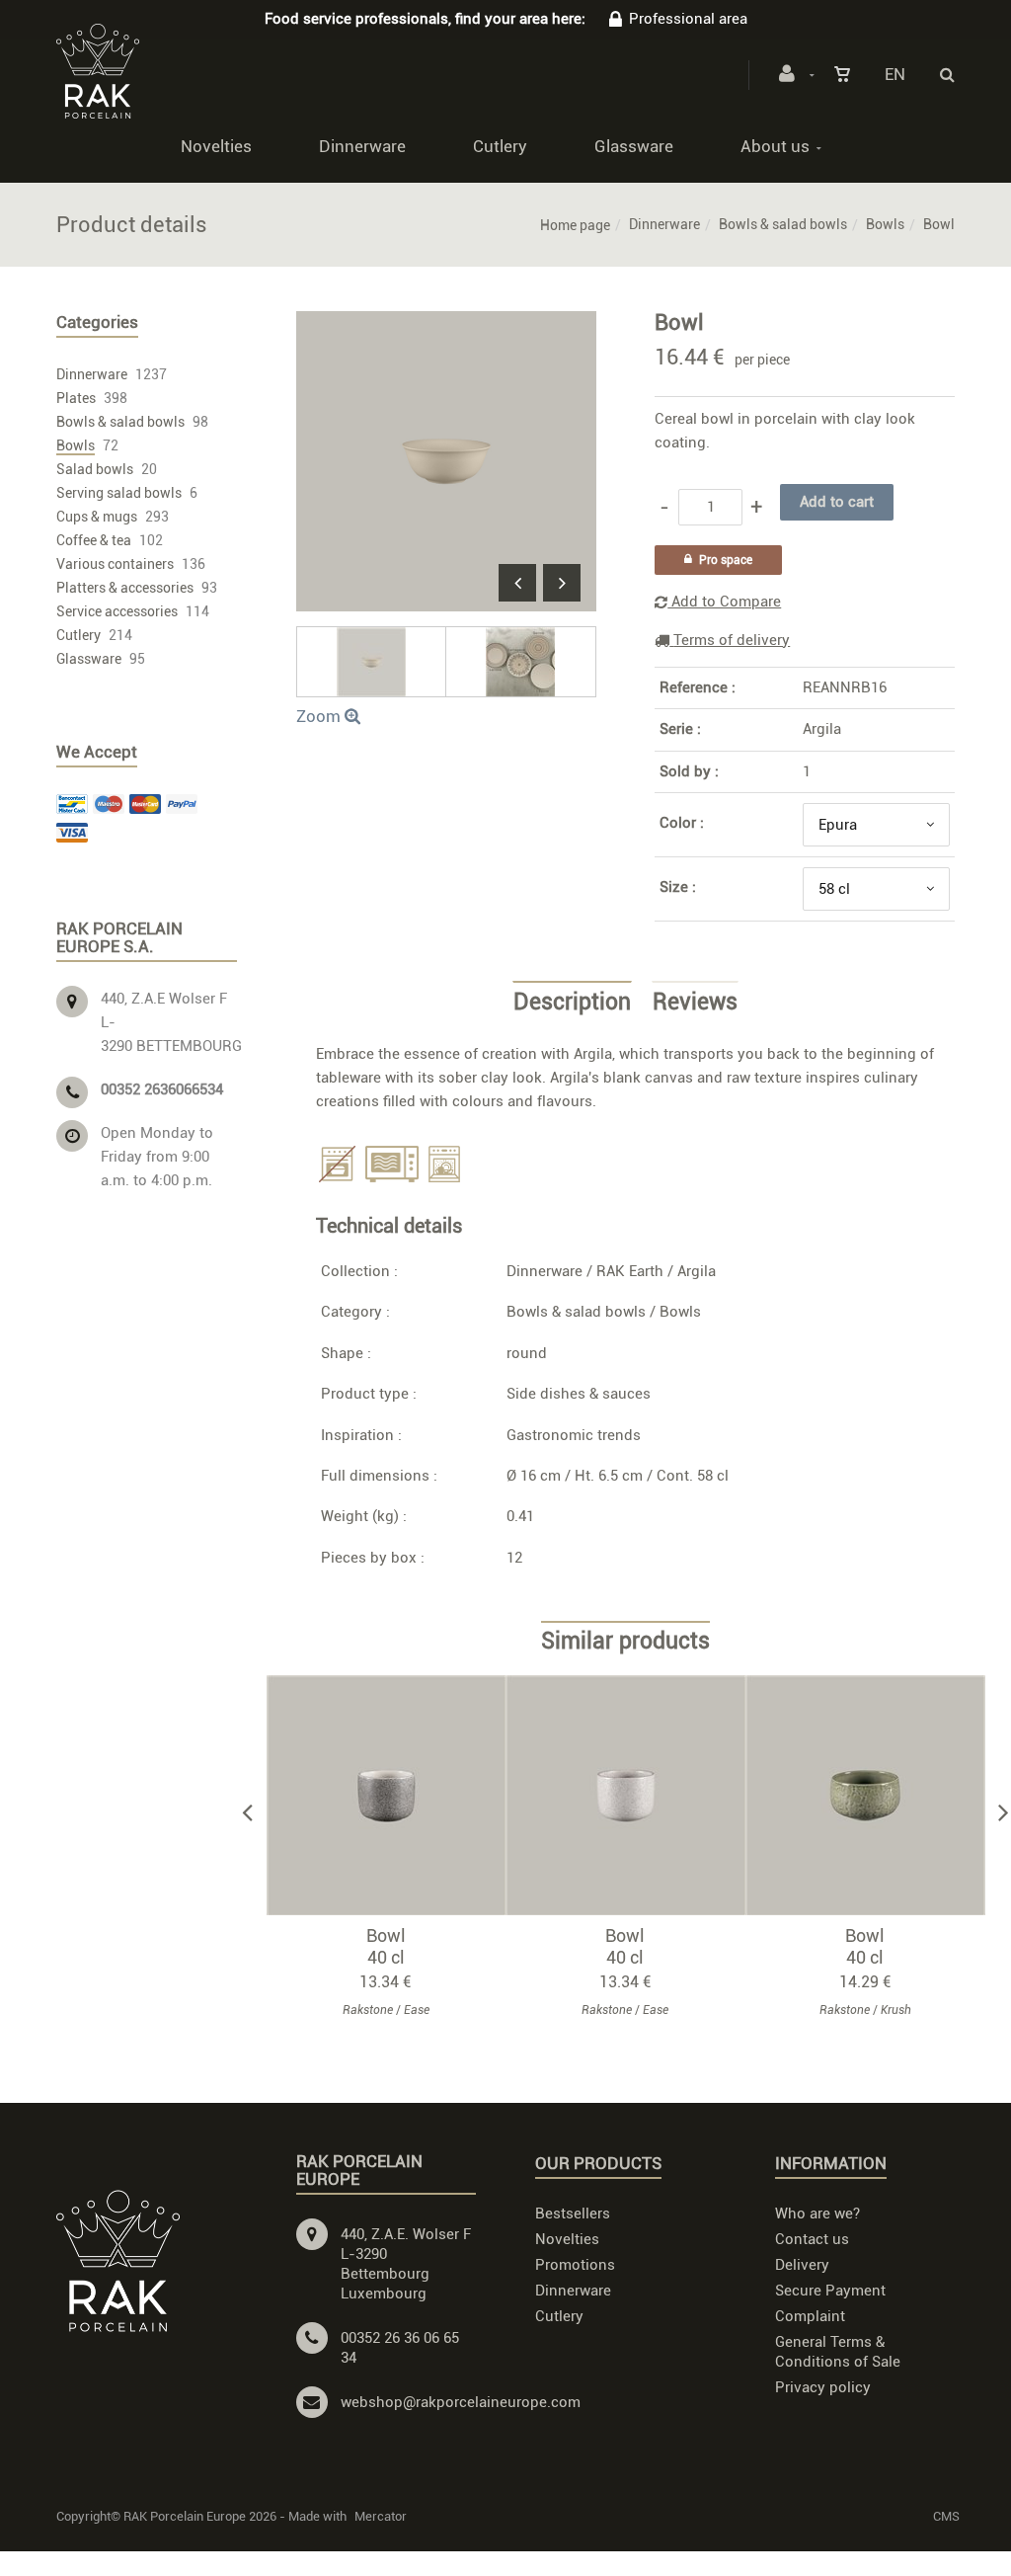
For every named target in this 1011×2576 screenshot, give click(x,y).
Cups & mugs (97, 517)
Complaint (810, 2316)
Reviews (695, 1003)
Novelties (216, 146)
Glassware (634, 146)
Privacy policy (823, 2387)
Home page (575, 225)
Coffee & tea (94, 540)
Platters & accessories (125, 588)
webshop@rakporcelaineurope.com (461, 2402)
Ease (417, 2010)
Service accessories (117, 611)
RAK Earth (630, 1271)
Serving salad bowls (119, 493)
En (895, 74)
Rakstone (368, 2010)
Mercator (381, 2516)
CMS (946, 2516)
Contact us (812, 2239)
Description (572, 1003)
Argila (822, 729)
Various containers (115, 564)
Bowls (885, 224)
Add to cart (395, 1795)
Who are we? (817, 2214)
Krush (896, 2010)
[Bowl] (446, 325)
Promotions (575, 2265)
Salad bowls (95, 469)
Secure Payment (830, 2291)
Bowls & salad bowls (783, 224)
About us (775, 146)
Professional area (688, 19)
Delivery (802, 2265)
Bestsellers (573, 2214)
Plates (76, 398)
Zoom (320, 716)
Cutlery (500, 146)
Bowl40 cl (386, 1946)
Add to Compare (724, 602)
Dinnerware (362, 146)
